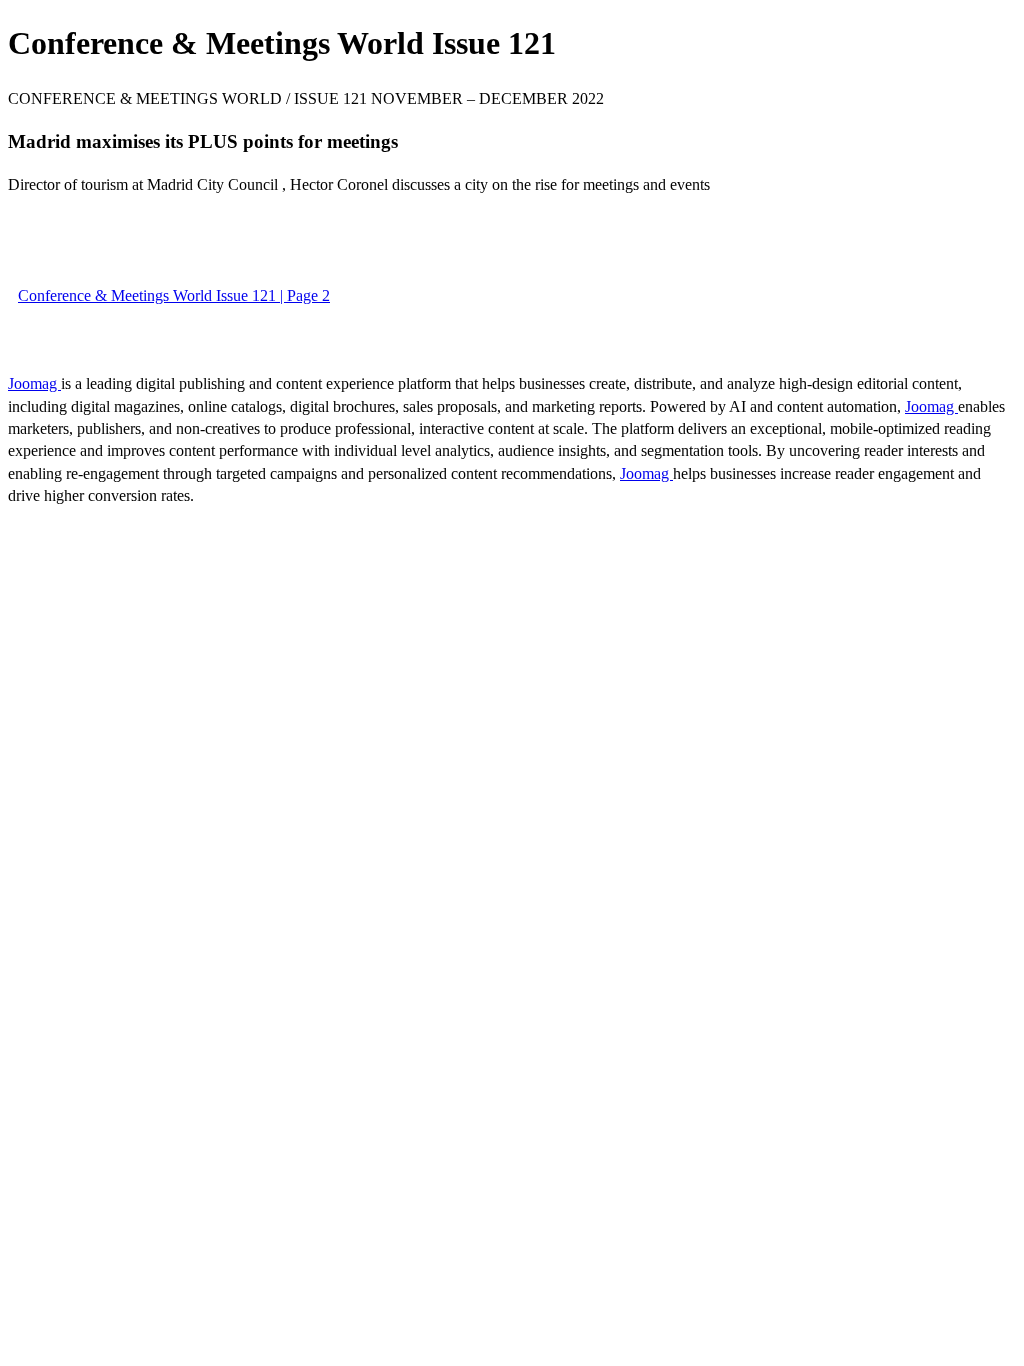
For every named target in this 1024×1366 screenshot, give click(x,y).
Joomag (34, 383)
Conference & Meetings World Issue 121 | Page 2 (174, 295)
